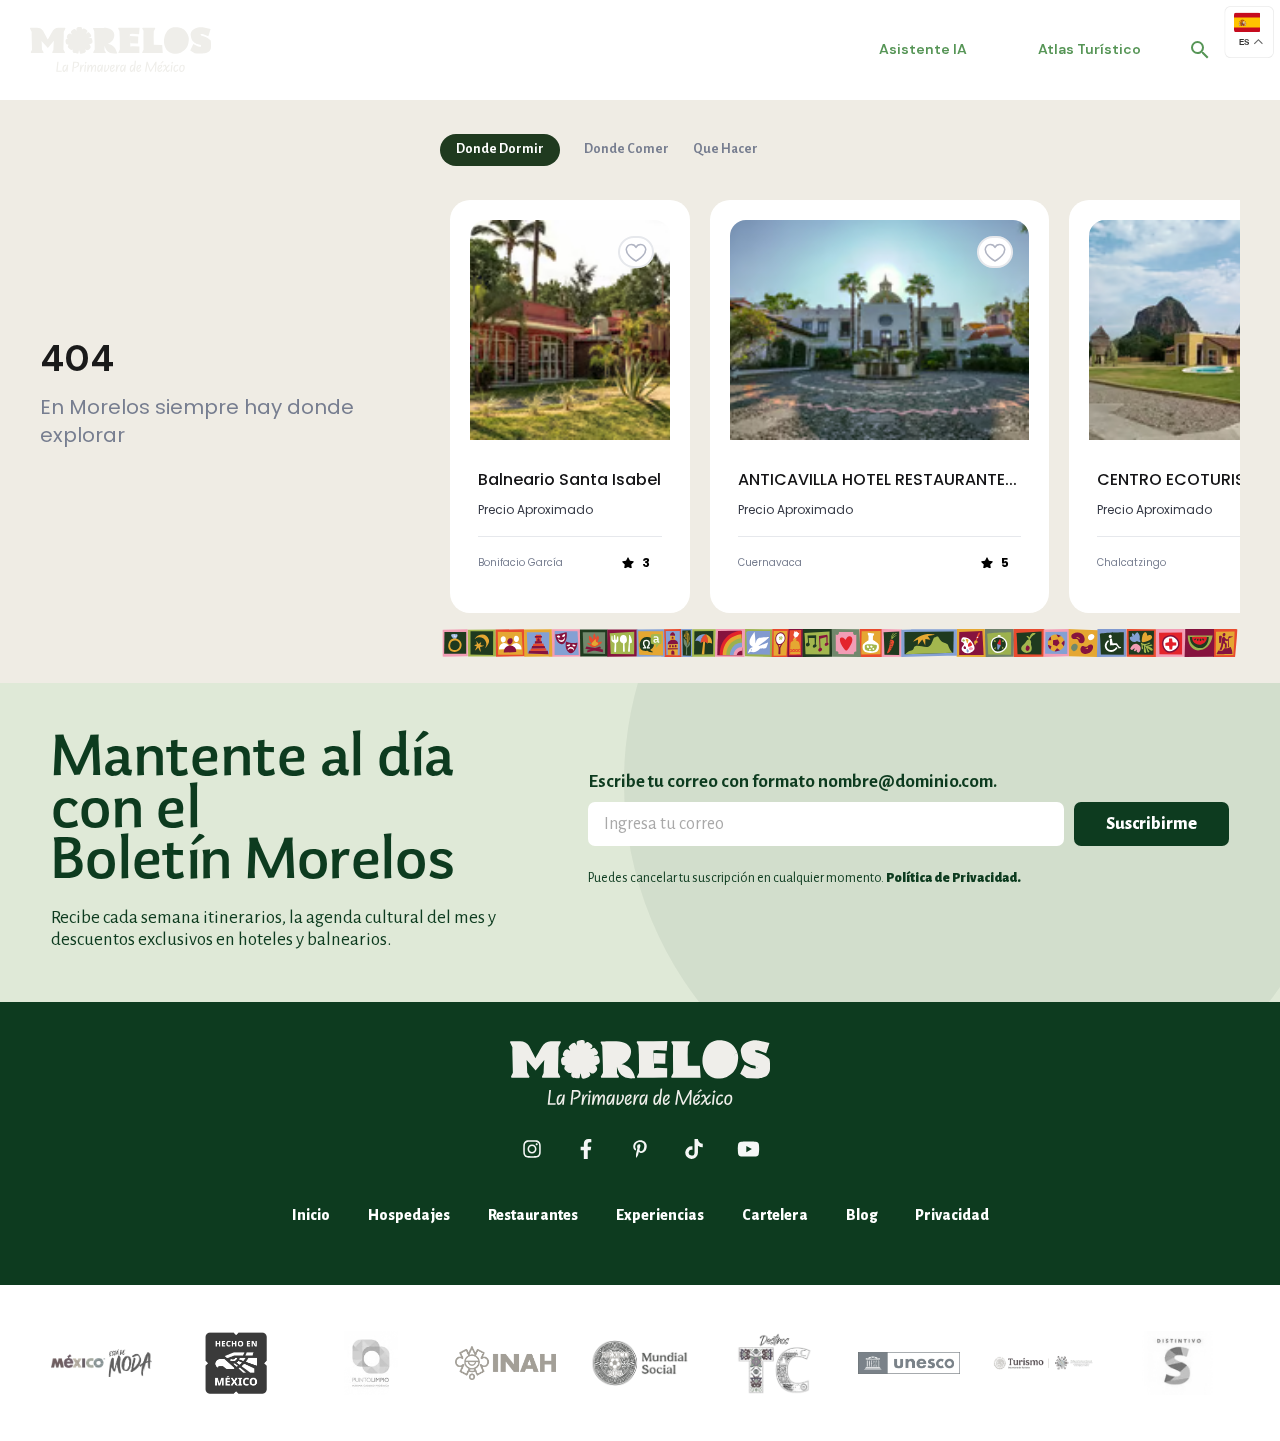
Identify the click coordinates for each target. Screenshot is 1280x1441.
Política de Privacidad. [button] (953, 878)
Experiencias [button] (660, 1215)
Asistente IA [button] (923, 49)
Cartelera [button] (775, 1215)
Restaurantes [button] (533, 1215)
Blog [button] (861, 1215)
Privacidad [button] (952, 1215)
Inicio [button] (311, 1215)
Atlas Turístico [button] (1089, 49)
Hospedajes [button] (409, 1215)
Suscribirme (1151, 824)
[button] (1200, 50)
